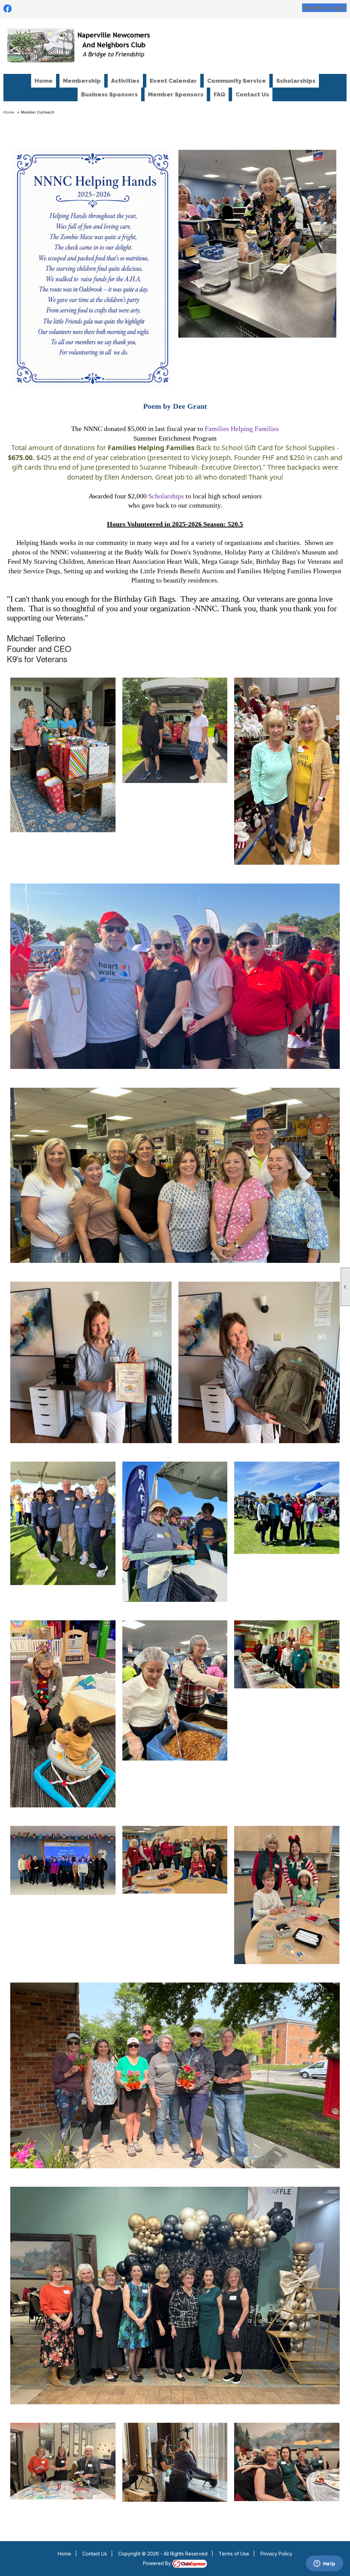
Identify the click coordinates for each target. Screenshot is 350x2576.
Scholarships (296, 81)
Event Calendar (173, 81)
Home (44, 81)
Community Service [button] (237, 81)
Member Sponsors (176, 94)
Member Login (324, 8)
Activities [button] (125, 81)
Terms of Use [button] (234, 2554)
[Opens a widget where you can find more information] (324, 2564)
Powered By (158, 2563)
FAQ (219, 94)
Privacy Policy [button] (276, 2554)
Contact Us (252, 94)
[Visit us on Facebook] (8, 9)
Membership (82, 81)
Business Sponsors (109, 94)
